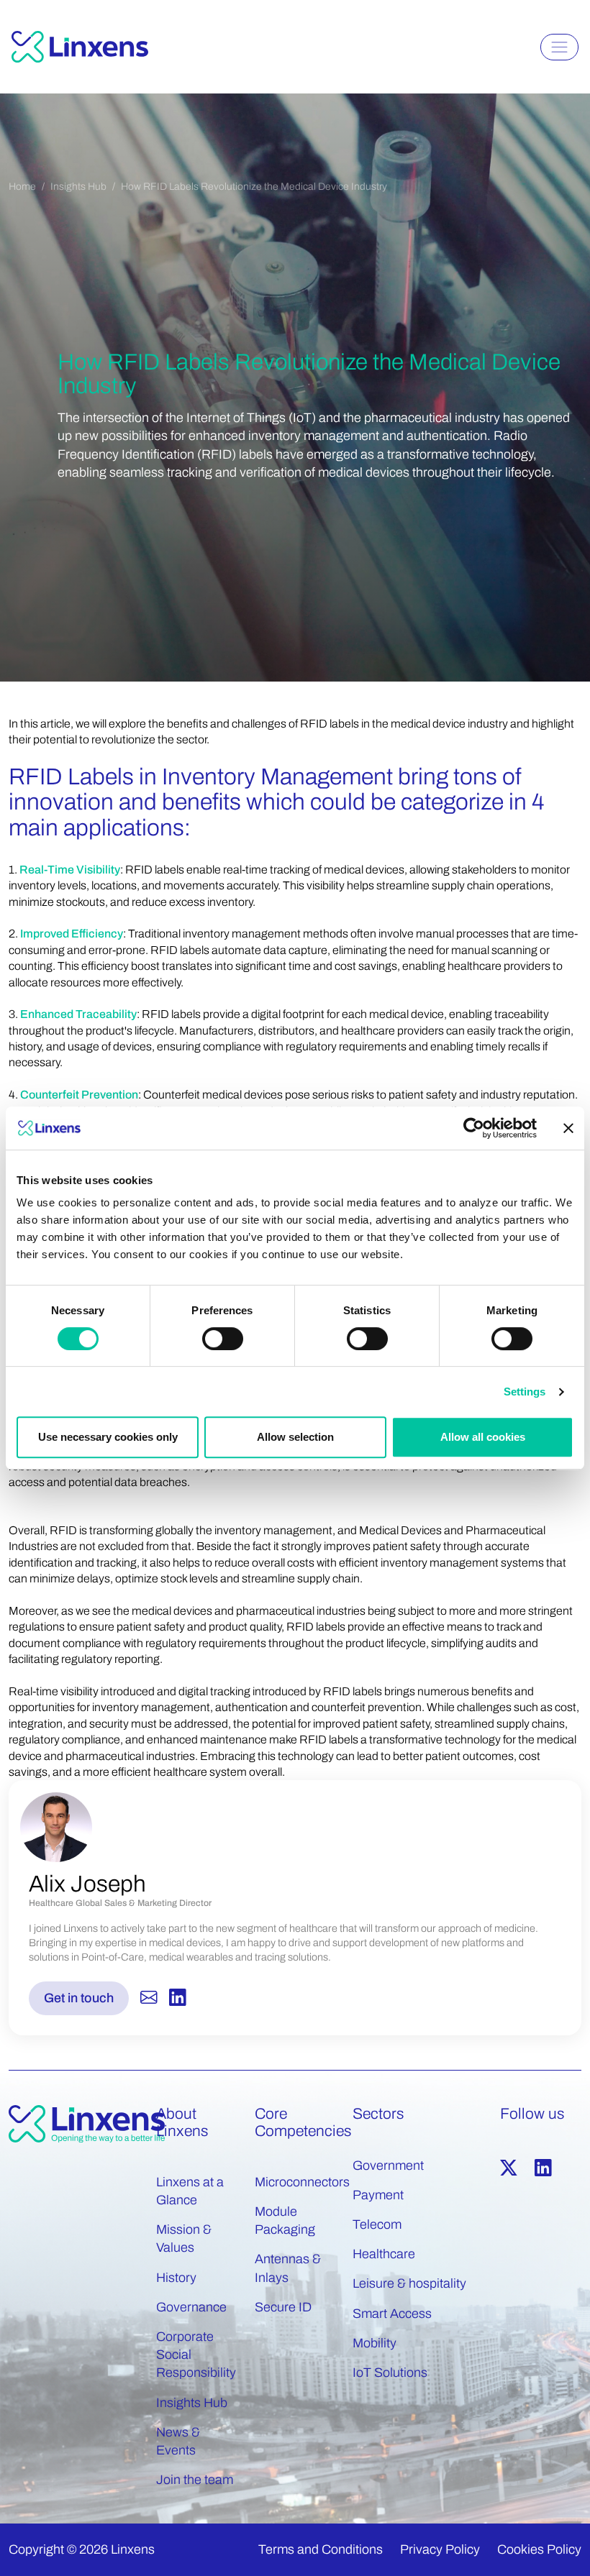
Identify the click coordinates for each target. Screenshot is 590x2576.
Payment (378, 2195)
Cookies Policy (539, 2549)
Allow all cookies (483, 1437)
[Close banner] (568, 1128)
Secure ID (283, 2307)
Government (388, 2165)
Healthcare (384, 2254)
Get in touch (79, 1998)
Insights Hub (78, 187)
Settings (525, 1392)
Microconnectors (302, 2182)
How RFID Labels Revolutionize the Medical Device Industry (254, 187)
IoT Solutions (390, 2373)
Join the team (195, 2480)
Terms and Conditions (321, 2549)
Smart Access (392, 2314)
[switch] (223, 1339)
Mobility (375, 2343)
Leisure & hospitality (409, 2283)
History (176, 2278)
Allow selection (295, 1437)
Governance (191, 2307)
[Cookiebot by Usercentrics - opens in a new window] (474, 1128)
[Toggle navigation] (559, 47)
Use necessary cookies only (108, 1437)
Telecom (377, 2224)
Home (22, 187)
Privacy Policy (440, 2549)
